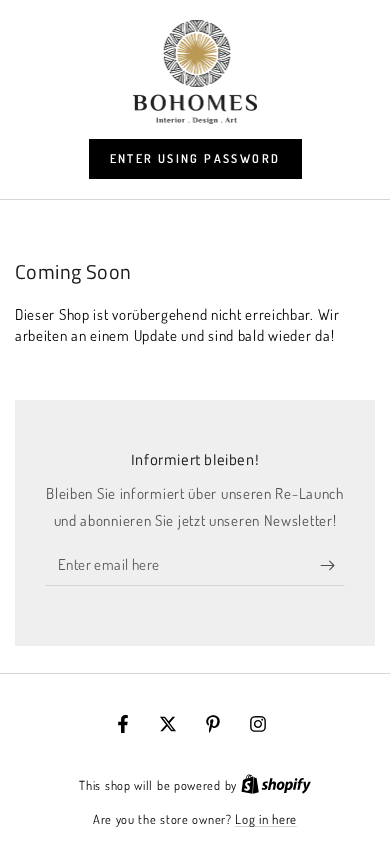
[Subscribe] (332, 566)
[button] (195, 159)
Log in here (266, 819)
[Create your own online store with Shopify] (276, 785)
